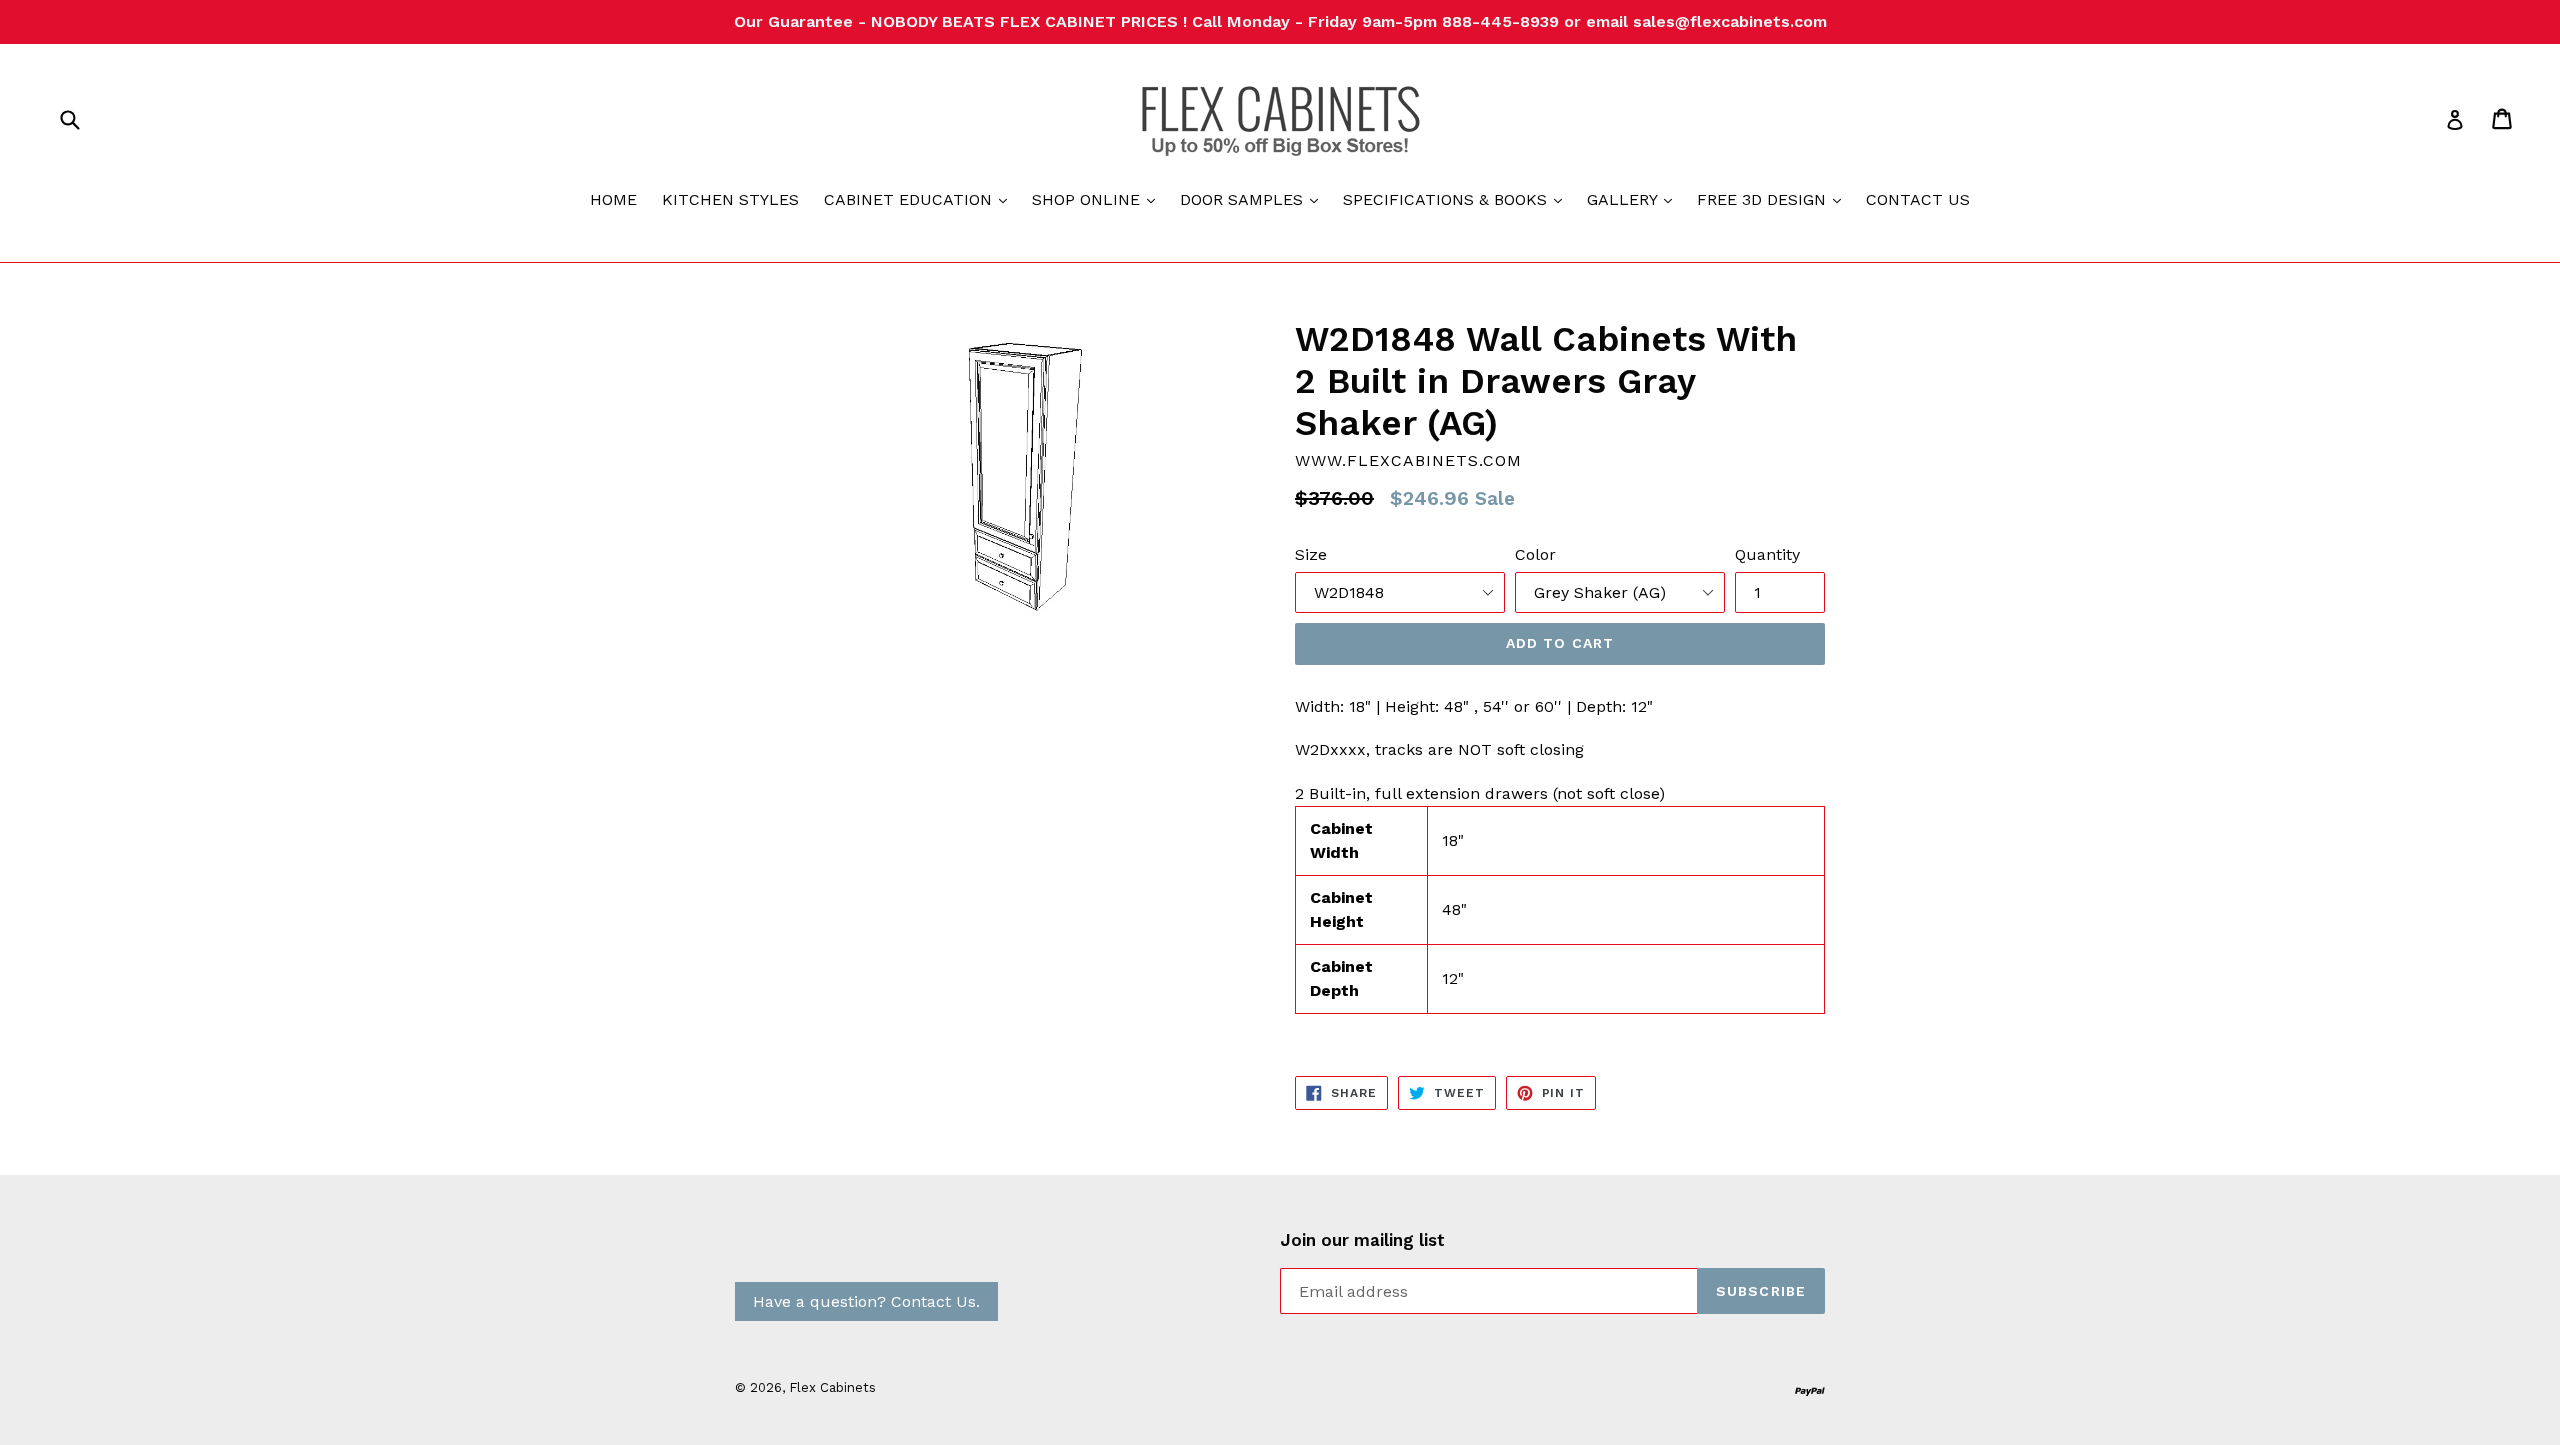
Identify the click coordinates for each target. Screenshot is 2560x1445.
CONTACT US (1918, 199)
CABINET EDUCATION (920, 199)
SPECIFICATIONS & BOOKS (1457, 199)
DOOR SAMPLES (1254, 199)
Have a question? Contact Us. (866, 1301)
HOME (613, 199)
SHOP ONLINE (1098, 199)
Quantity (1767, 554)
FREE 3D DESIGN (1774, 199)
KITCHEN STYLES (730, 199)
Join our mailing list (1362, 1240)
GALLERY (1634, 199)
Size (1311, 554)
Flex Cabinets (832, 1387)
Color (1535, 554)
